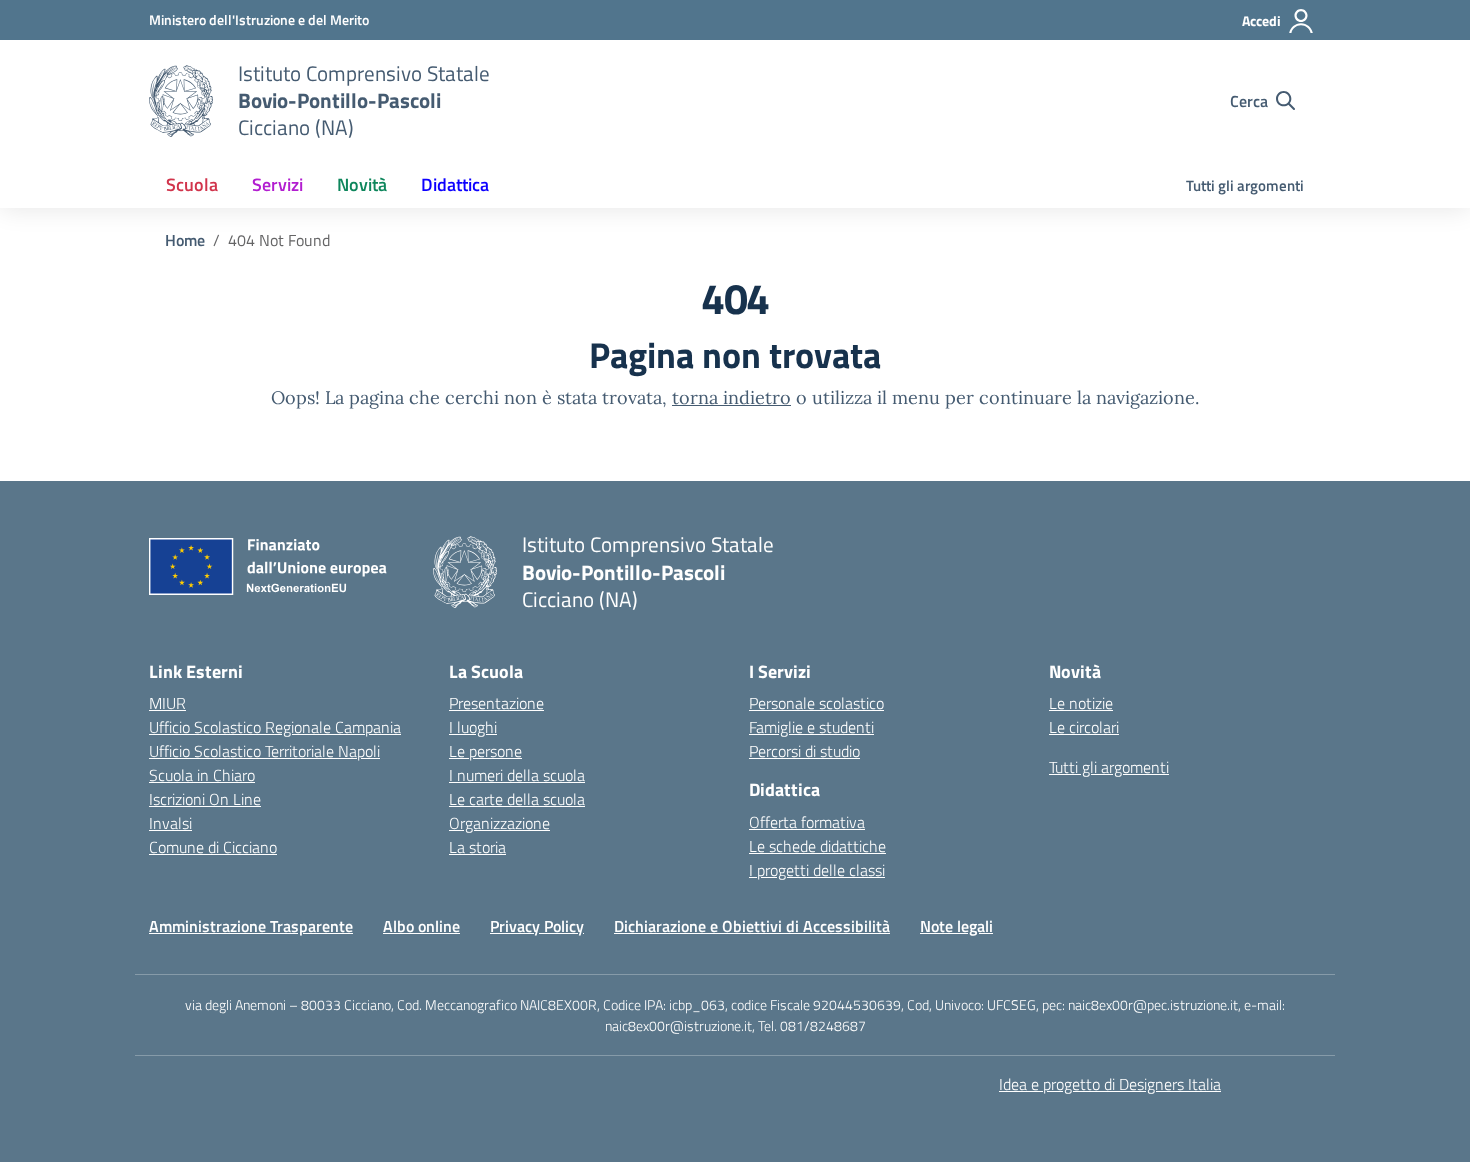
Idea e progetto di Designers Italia (1110, 1084)
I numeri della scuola (517, 775)
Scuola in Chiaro (202, 775)
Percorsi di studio (804, 751)
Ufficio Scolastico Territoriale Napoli (264, 751)
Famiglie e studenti (811, 727)
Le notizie (1081, 703)
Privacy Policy (537, 926)
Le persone (485, 751)
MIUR (167, 703)
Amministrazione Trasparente (251, 926)
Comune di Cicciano (213, 847)
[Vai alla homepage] (181, 101)
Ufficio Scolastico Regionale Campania (275, 727)
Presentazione (496, 703)
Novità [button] (362, 184)
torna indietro (731, 397)
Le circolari (1084, 727)
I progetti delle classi (817, 870)
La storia (477, 847)
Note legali (956, 926)
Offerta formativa (807, 822)
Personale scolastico (816, 703)
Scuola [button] (192, 184)
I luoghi (473, 727)
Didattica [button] (455, 184)
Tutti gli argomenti (1245, 185)
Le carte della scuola (517, 799)
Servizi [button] (277, 184)
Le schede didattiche (817, 846)
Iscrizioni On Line (205, 799)
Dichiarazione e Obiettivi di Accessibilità (752, 926)
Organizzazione (499, 823)
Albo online (421, 926)
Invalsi (170, 823)
